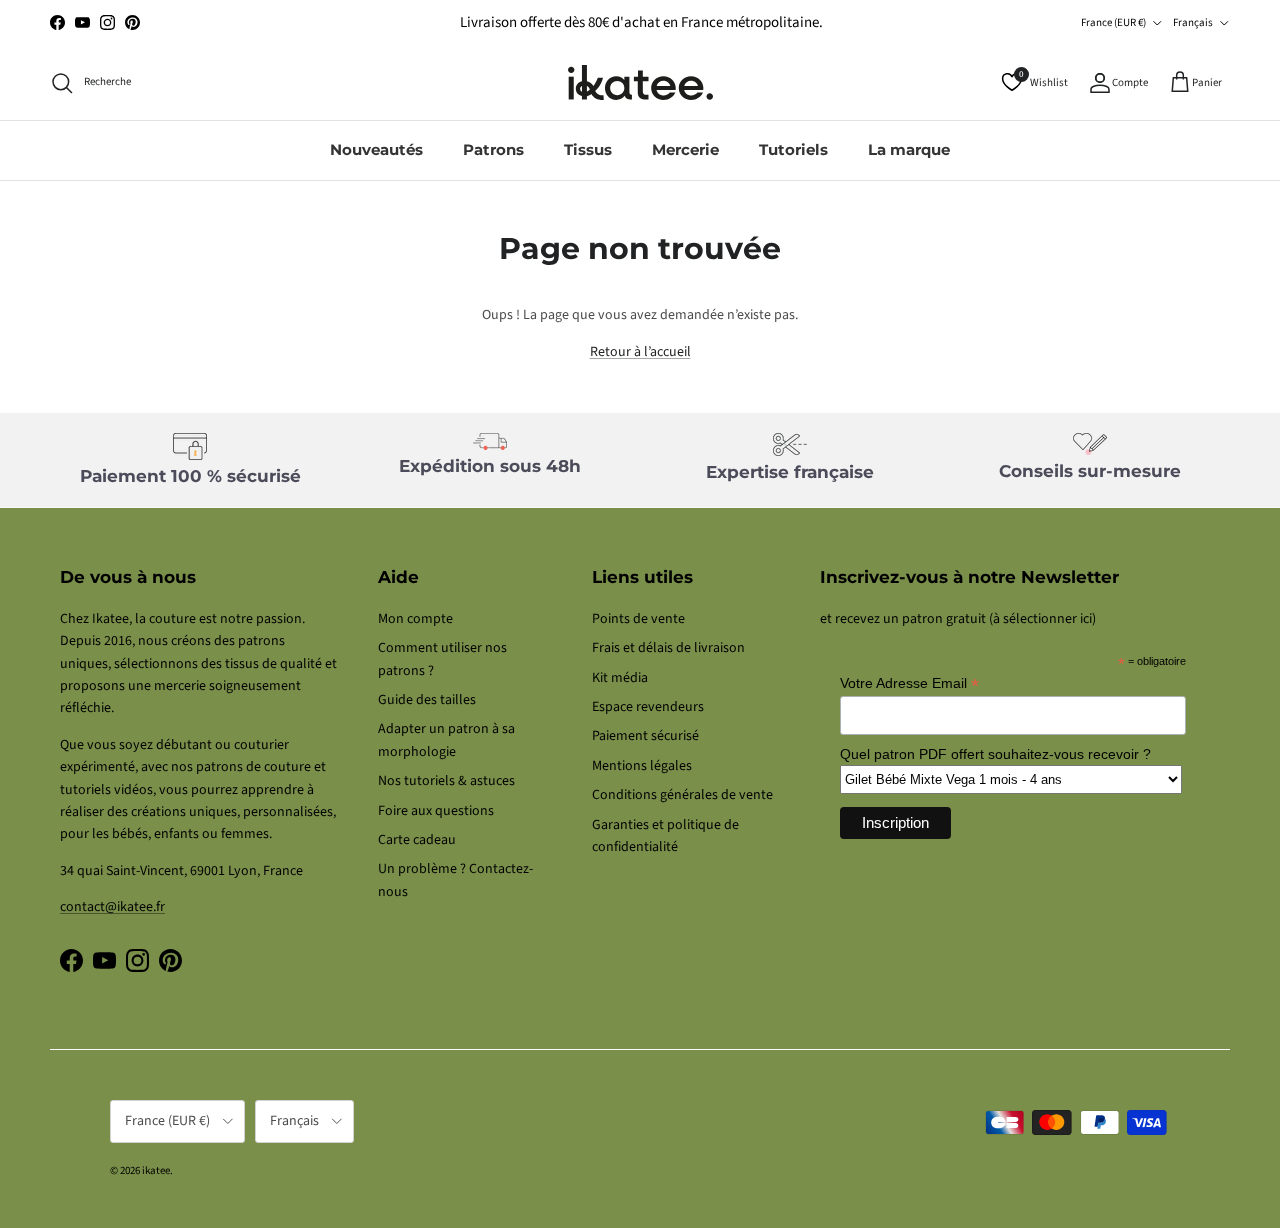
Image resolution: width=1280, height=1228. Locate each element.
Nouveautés (376, 149)
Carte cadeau (417, 840)
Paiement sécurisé (645, 736)
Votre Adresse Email (909, 683)
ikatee (156, 1170)
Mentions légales (642, 766)
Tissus (588, 149)
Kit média (620, 678)
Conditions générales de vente (682, 795)
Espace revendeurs (648, 707)
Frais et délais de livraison (668, 648)
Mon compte (415, 619)
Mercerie (685, 149)
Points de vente (638, 619)
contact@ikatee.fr (112, 907)
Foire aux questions (436, 811)
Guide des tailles (427, 700)
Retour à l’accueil (640, 352)
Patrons (493, 149)
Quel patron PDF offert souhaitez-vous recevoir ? (995, 754)
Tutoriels (793, 149)
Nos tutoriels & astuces (446, 781)
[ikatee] (640, 82)
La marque (909, 149)
